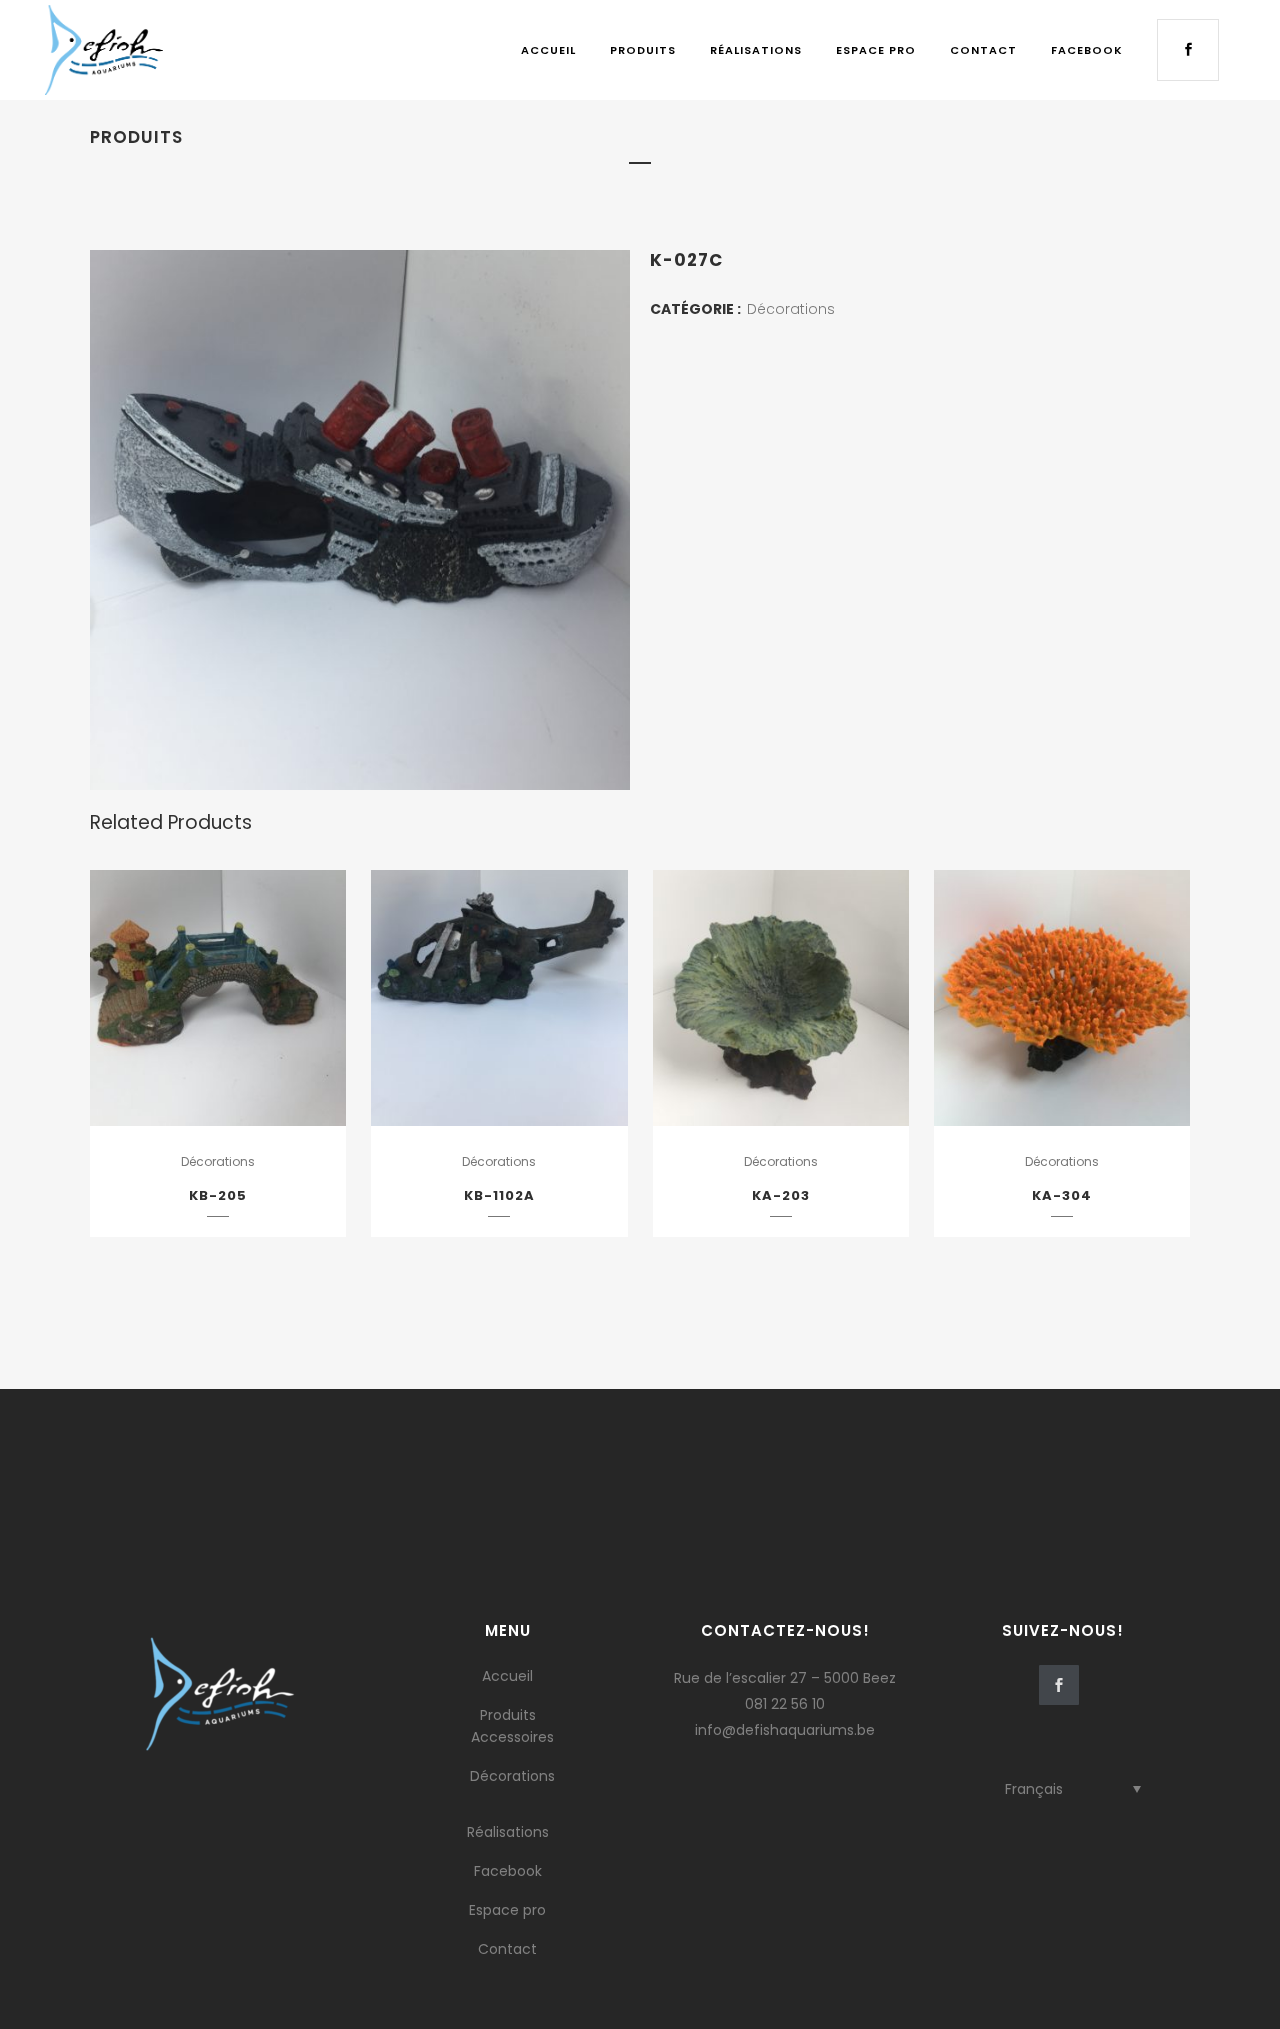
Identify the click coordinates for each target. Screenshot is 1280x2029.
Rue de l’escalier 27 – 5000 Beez (785, 1678)
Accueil (507, 1676)
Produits (508, 1715)
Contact (507, 1949)
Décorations (791, 309)
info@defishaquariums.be (785, 1730)
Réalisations (508, 1832)
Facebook (508, 1871)
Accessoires (512, 1737)
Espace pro (507, 1910)
